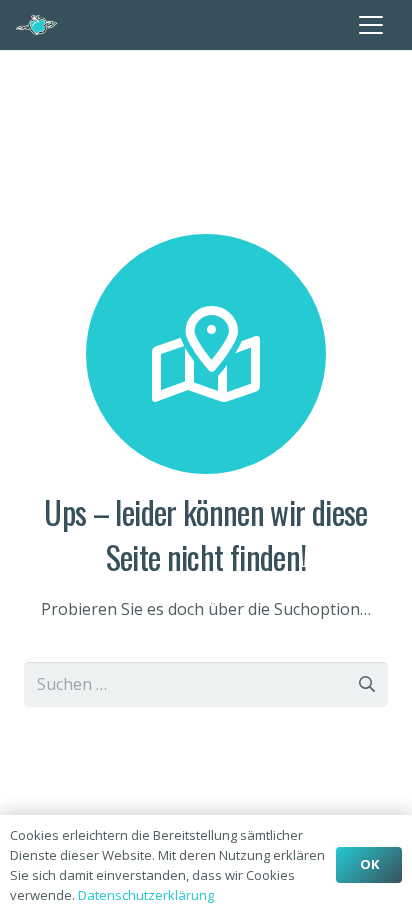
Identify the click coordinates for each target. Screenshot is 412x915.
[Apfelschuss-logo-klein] (37, 25)
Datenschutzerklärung (146, 895)
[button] (371, 25)
